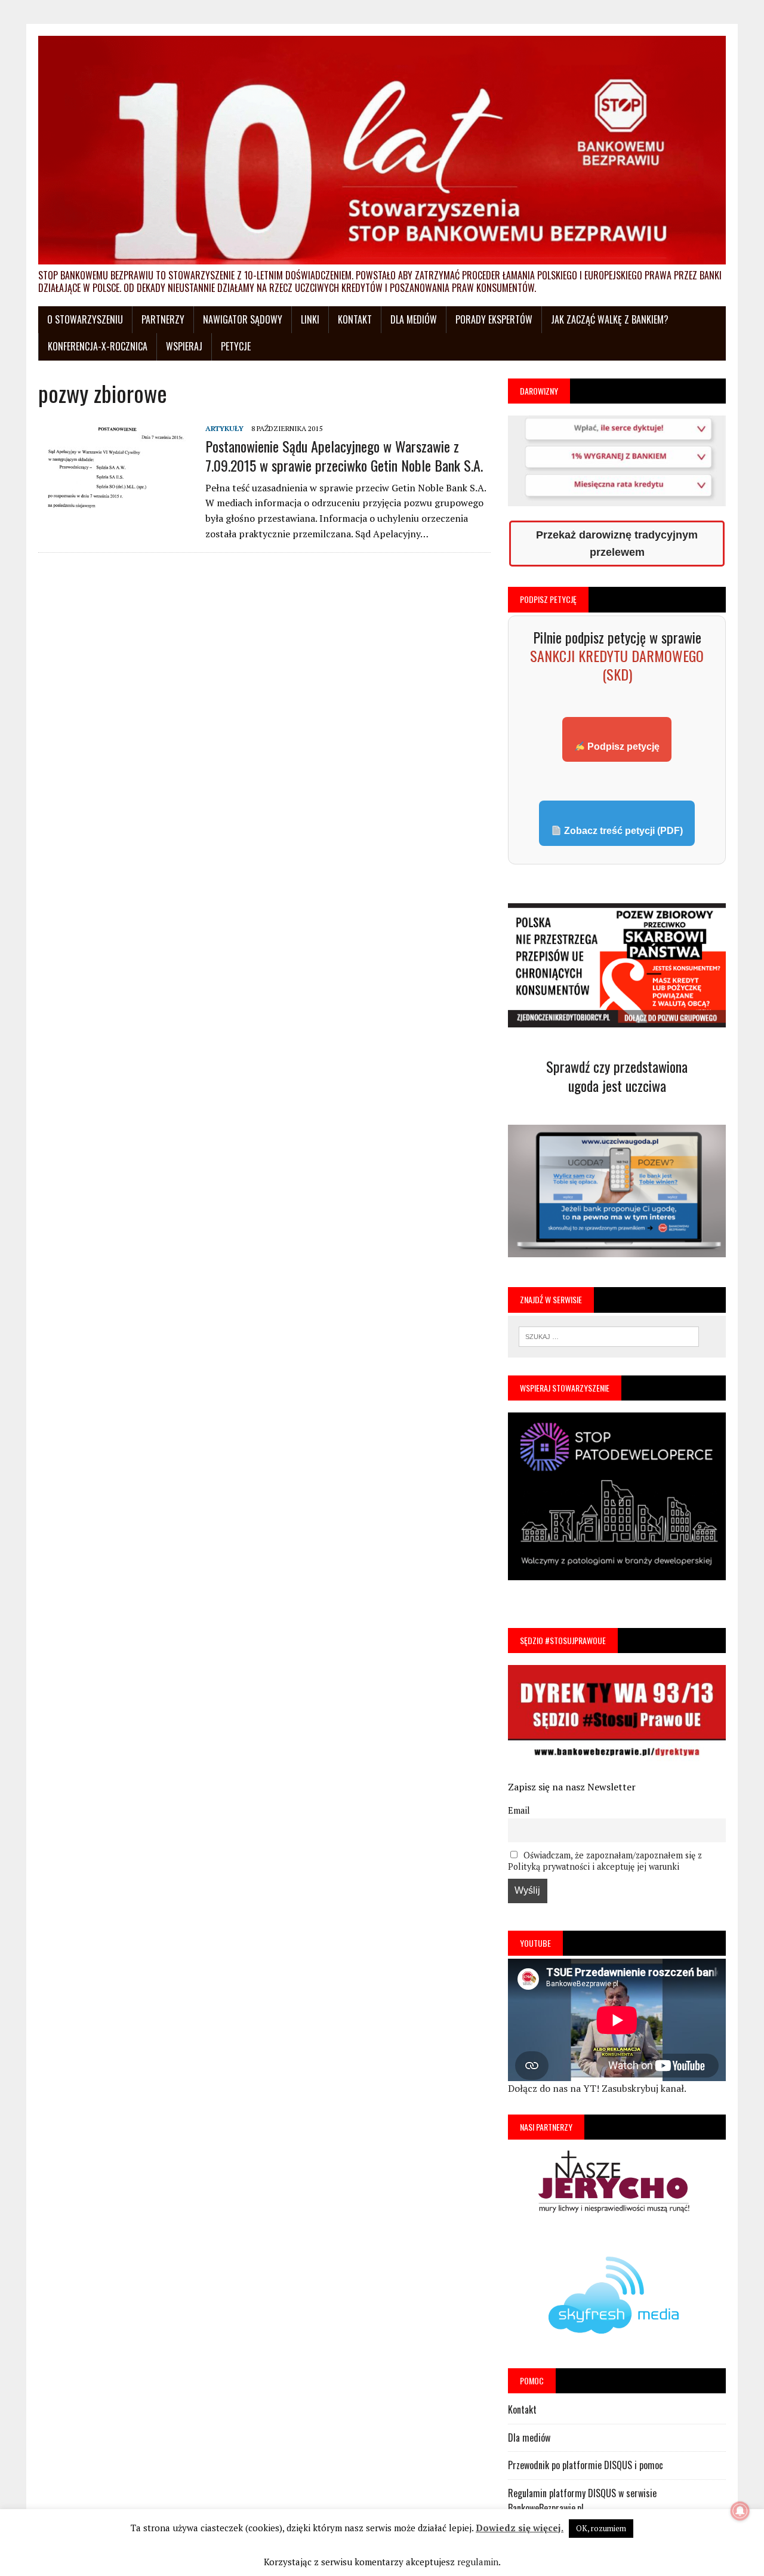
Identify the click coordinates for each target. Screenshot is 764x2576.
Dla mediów (414, 319)
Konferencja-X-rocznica (98, 346)
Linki (310, 319)
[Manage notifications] (740, 2511)
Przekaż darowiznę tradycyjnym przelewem (617, 544)
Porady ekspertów (494, 319)
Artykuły (224, 428)
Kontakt (355, 319)
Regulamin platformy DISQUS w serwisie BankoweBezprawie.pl (582, 2501)
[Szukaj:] (609, 1335)
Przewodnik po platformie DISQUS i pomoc (586, 2465)
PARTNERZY (163, 319)
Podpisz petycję (622, 747)
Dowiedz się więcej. (520, 2528)
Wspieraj (184, 346)
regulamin (478, 2562)
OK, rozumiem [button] (601, 2528)
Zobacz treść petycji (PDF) (622, 831)
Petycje (236, 346)
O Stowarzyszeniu (85, 319)
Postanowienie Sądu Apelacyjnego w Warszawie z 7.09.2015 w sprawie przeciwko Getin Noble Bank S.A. (344, 455)
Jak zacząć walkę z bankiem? (610, 319)
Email (519, 1810)
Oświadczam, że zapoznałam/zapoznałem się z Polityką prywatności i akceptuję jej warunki (605, 1861)
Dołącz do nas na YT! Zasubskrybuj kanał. (597, 2088)
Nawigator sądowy (243, 319)
